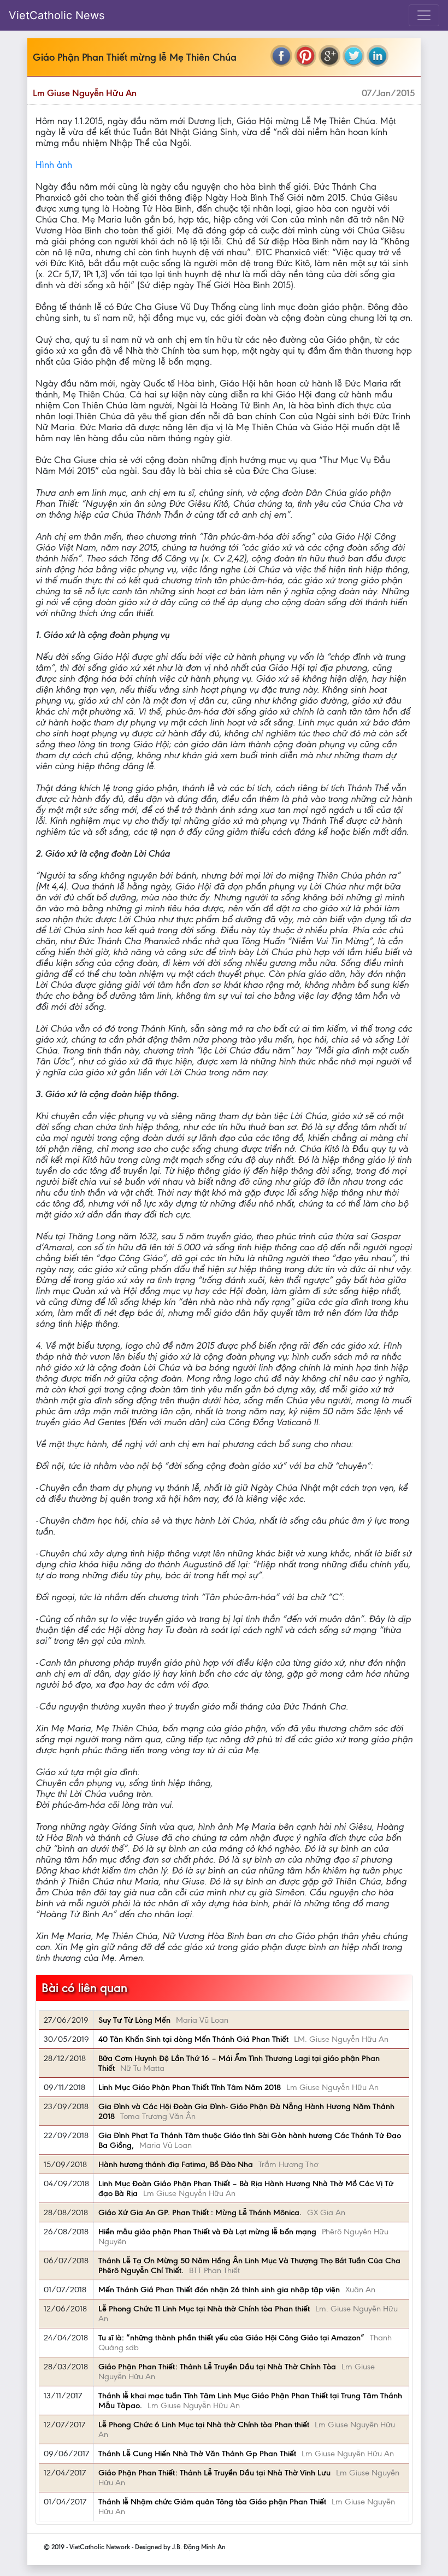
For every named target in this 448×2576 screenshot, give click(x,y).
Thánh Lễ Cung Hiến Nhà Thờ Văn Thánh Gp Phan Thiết (197, 2454)
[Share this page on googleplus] (329, 56)
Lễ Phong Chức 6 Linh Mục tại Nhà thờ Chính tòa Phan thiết (204, 2425)
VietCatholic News (57, 15)
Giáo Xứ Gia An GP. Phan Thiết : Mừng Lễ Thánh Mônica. (200, 2212)
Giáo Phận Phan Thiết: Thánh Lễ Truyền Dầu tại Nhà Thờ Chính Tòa (217, 2367)
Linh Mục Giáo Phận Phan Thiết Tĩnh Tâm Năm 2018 (190, 2087)
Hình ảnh (54, 165)
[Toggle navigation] (424, 15)
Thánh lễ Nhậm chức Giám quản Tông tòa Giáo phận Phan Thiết (212, 2502)
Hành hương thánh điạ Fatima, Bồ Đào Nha (176, 2164)
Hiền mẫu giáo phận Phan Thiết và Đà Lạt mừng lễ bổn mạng (207, 2232)
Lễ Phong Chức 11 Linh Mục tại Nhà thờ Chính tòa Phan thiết (204, 2309)
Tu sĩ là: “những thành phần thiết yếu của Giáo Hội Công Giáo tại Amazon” (231, 2338)
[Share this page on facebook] (281, 56)
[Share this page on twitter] (353, 56)
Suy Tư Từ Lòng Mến (134, 2020)
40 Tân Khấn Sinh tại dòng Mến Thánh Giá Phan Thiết (193, 2039)
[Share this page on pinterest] (305, 56)
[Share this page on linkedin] (378, 56)
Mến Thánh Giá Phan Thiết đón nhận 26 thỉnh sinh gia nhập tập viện (219, 2290)
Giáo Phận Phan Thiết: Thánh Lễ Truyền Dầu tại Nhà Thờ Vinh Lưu (214, 2473)
